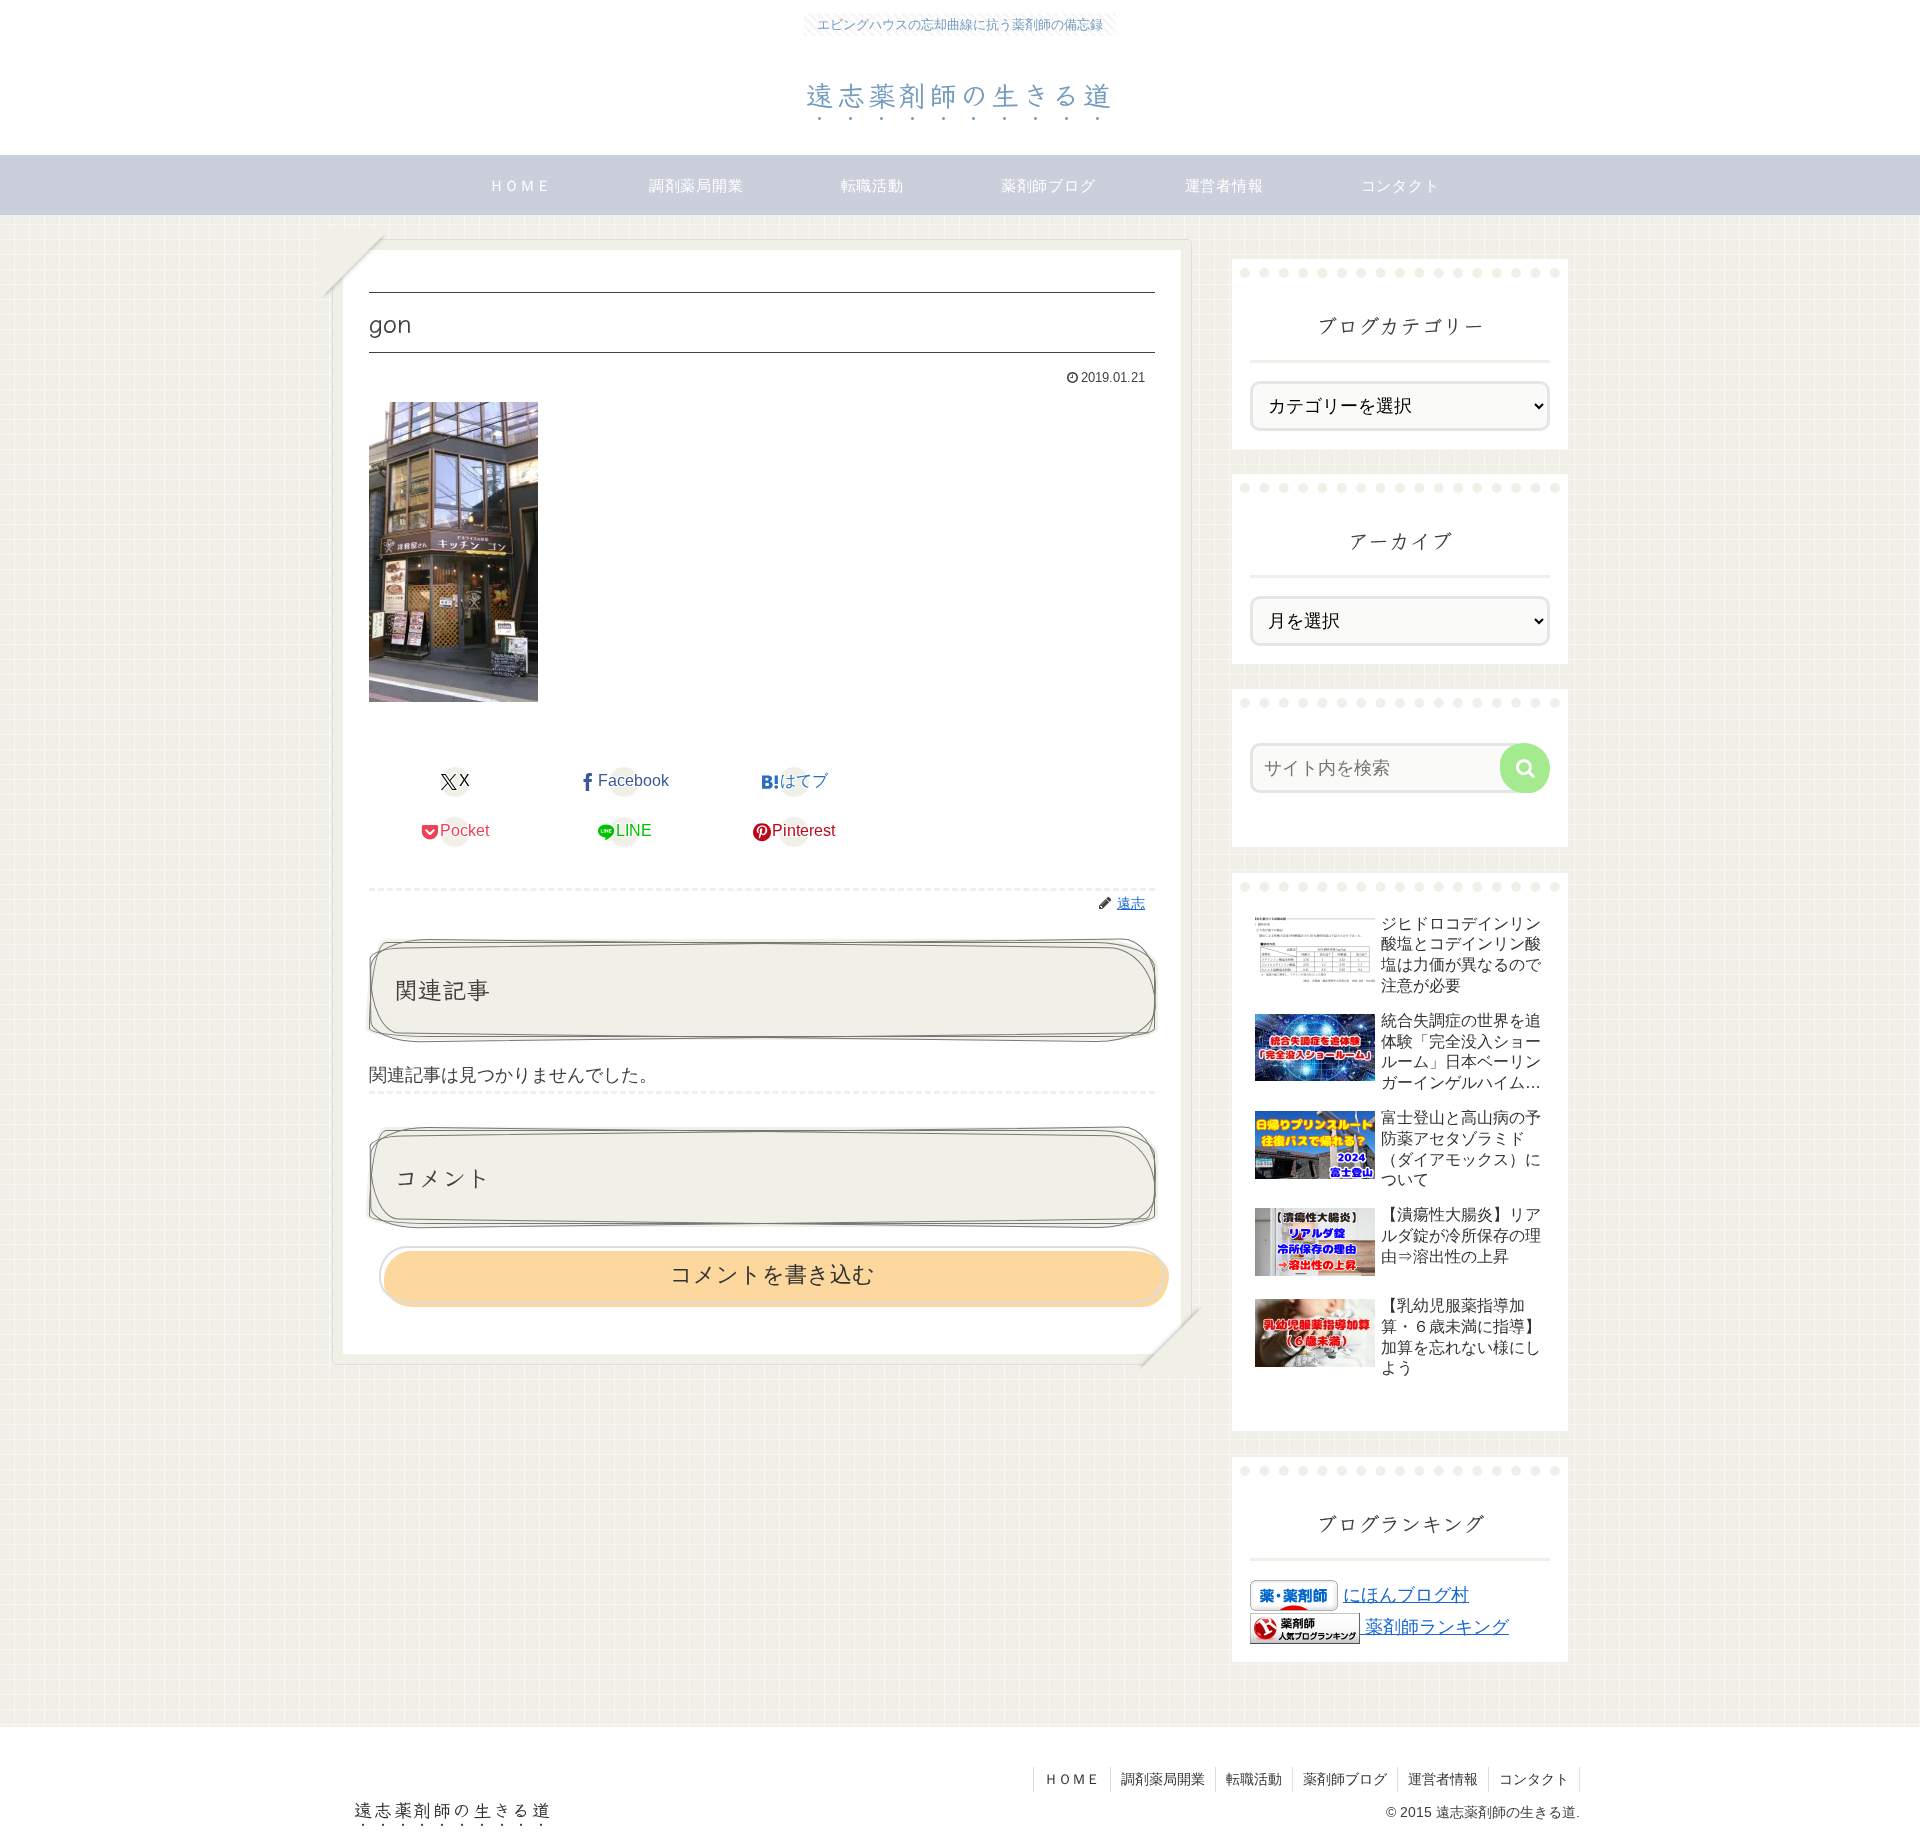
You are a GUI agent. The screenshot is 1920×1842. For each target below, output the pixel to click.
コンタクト (1534, 1779)
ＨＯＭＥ (1072, 1779)
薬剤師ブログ (1345, 1779)
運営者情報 (1443, 1779)
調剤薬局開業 (1163, 1779)
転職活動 (1254, 1779)
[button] (1525, 768)
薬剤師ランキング (1437, 1627)
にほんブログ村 (1406, 1595)
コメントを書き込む (772, 1274)
